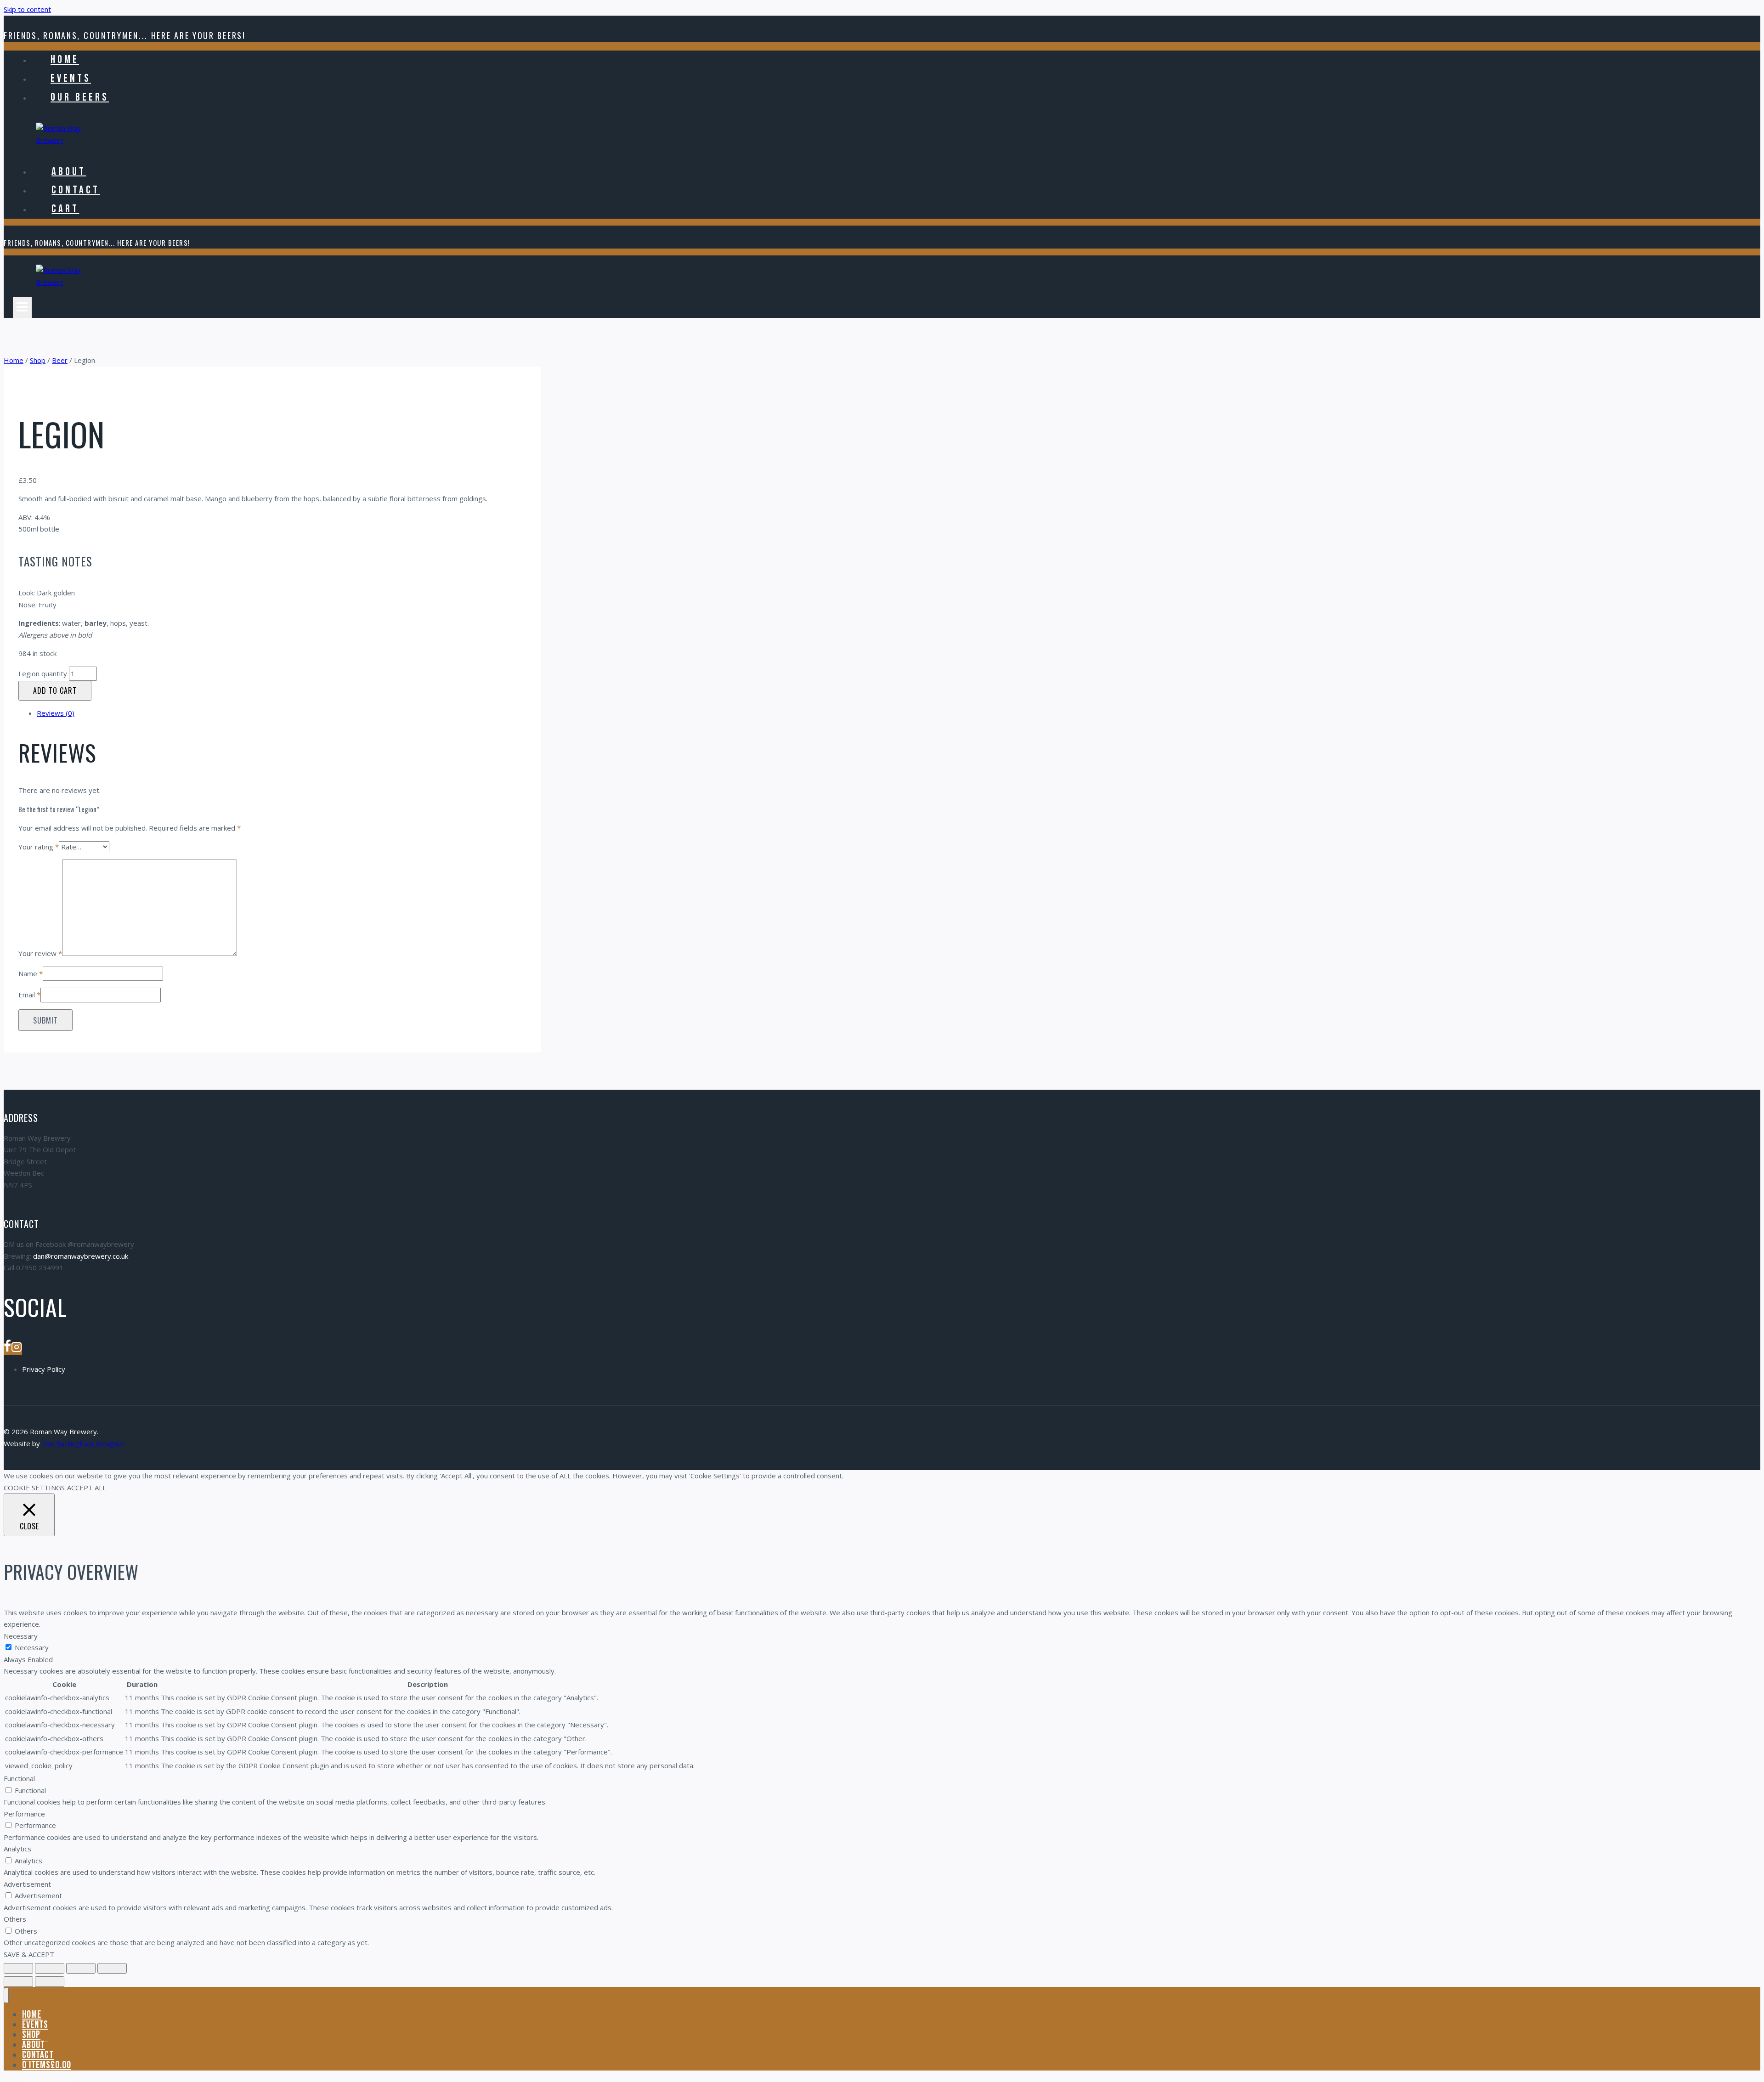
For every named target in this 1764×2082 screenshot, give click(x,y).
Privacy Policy (44, 1369)
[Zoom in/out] (18, 1968)
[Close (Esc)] (112, 1968)
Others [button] (15, 1919)
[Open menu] (22, 308)
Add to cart (55, 690)
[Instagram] (17, 1349)
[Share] (81, 1968)
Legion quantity (43, 673)
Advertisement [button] (27, 1884)
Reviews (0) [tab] (56, 713)
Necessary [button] (21, 1636)
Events (71, 78)
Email (29, 995)
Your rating (39, 847)
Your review (40, 953)
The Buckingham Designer (83, 1443)
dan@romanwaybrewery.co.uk (81, 1256)
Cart (65, 209)
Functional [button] (19, 1778)
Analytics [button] (17, 1849)
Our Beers (80, 97)
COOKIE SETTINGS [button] (34, 1488)
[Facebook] (7, 1349)
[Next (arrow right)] (50, 1982)
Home (65, 59)
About (69, 171)
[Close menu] (6, 1995)
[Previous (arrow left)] (18, 1982)
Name (31, 973)
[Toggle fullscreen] (50, 1968)
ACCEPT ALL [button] (87, 1488)
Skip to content (27, 9)
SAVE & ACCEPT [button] (29, 1954)
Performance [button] (24, 1814)
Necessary (32, 1647)
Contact (76, 190)
